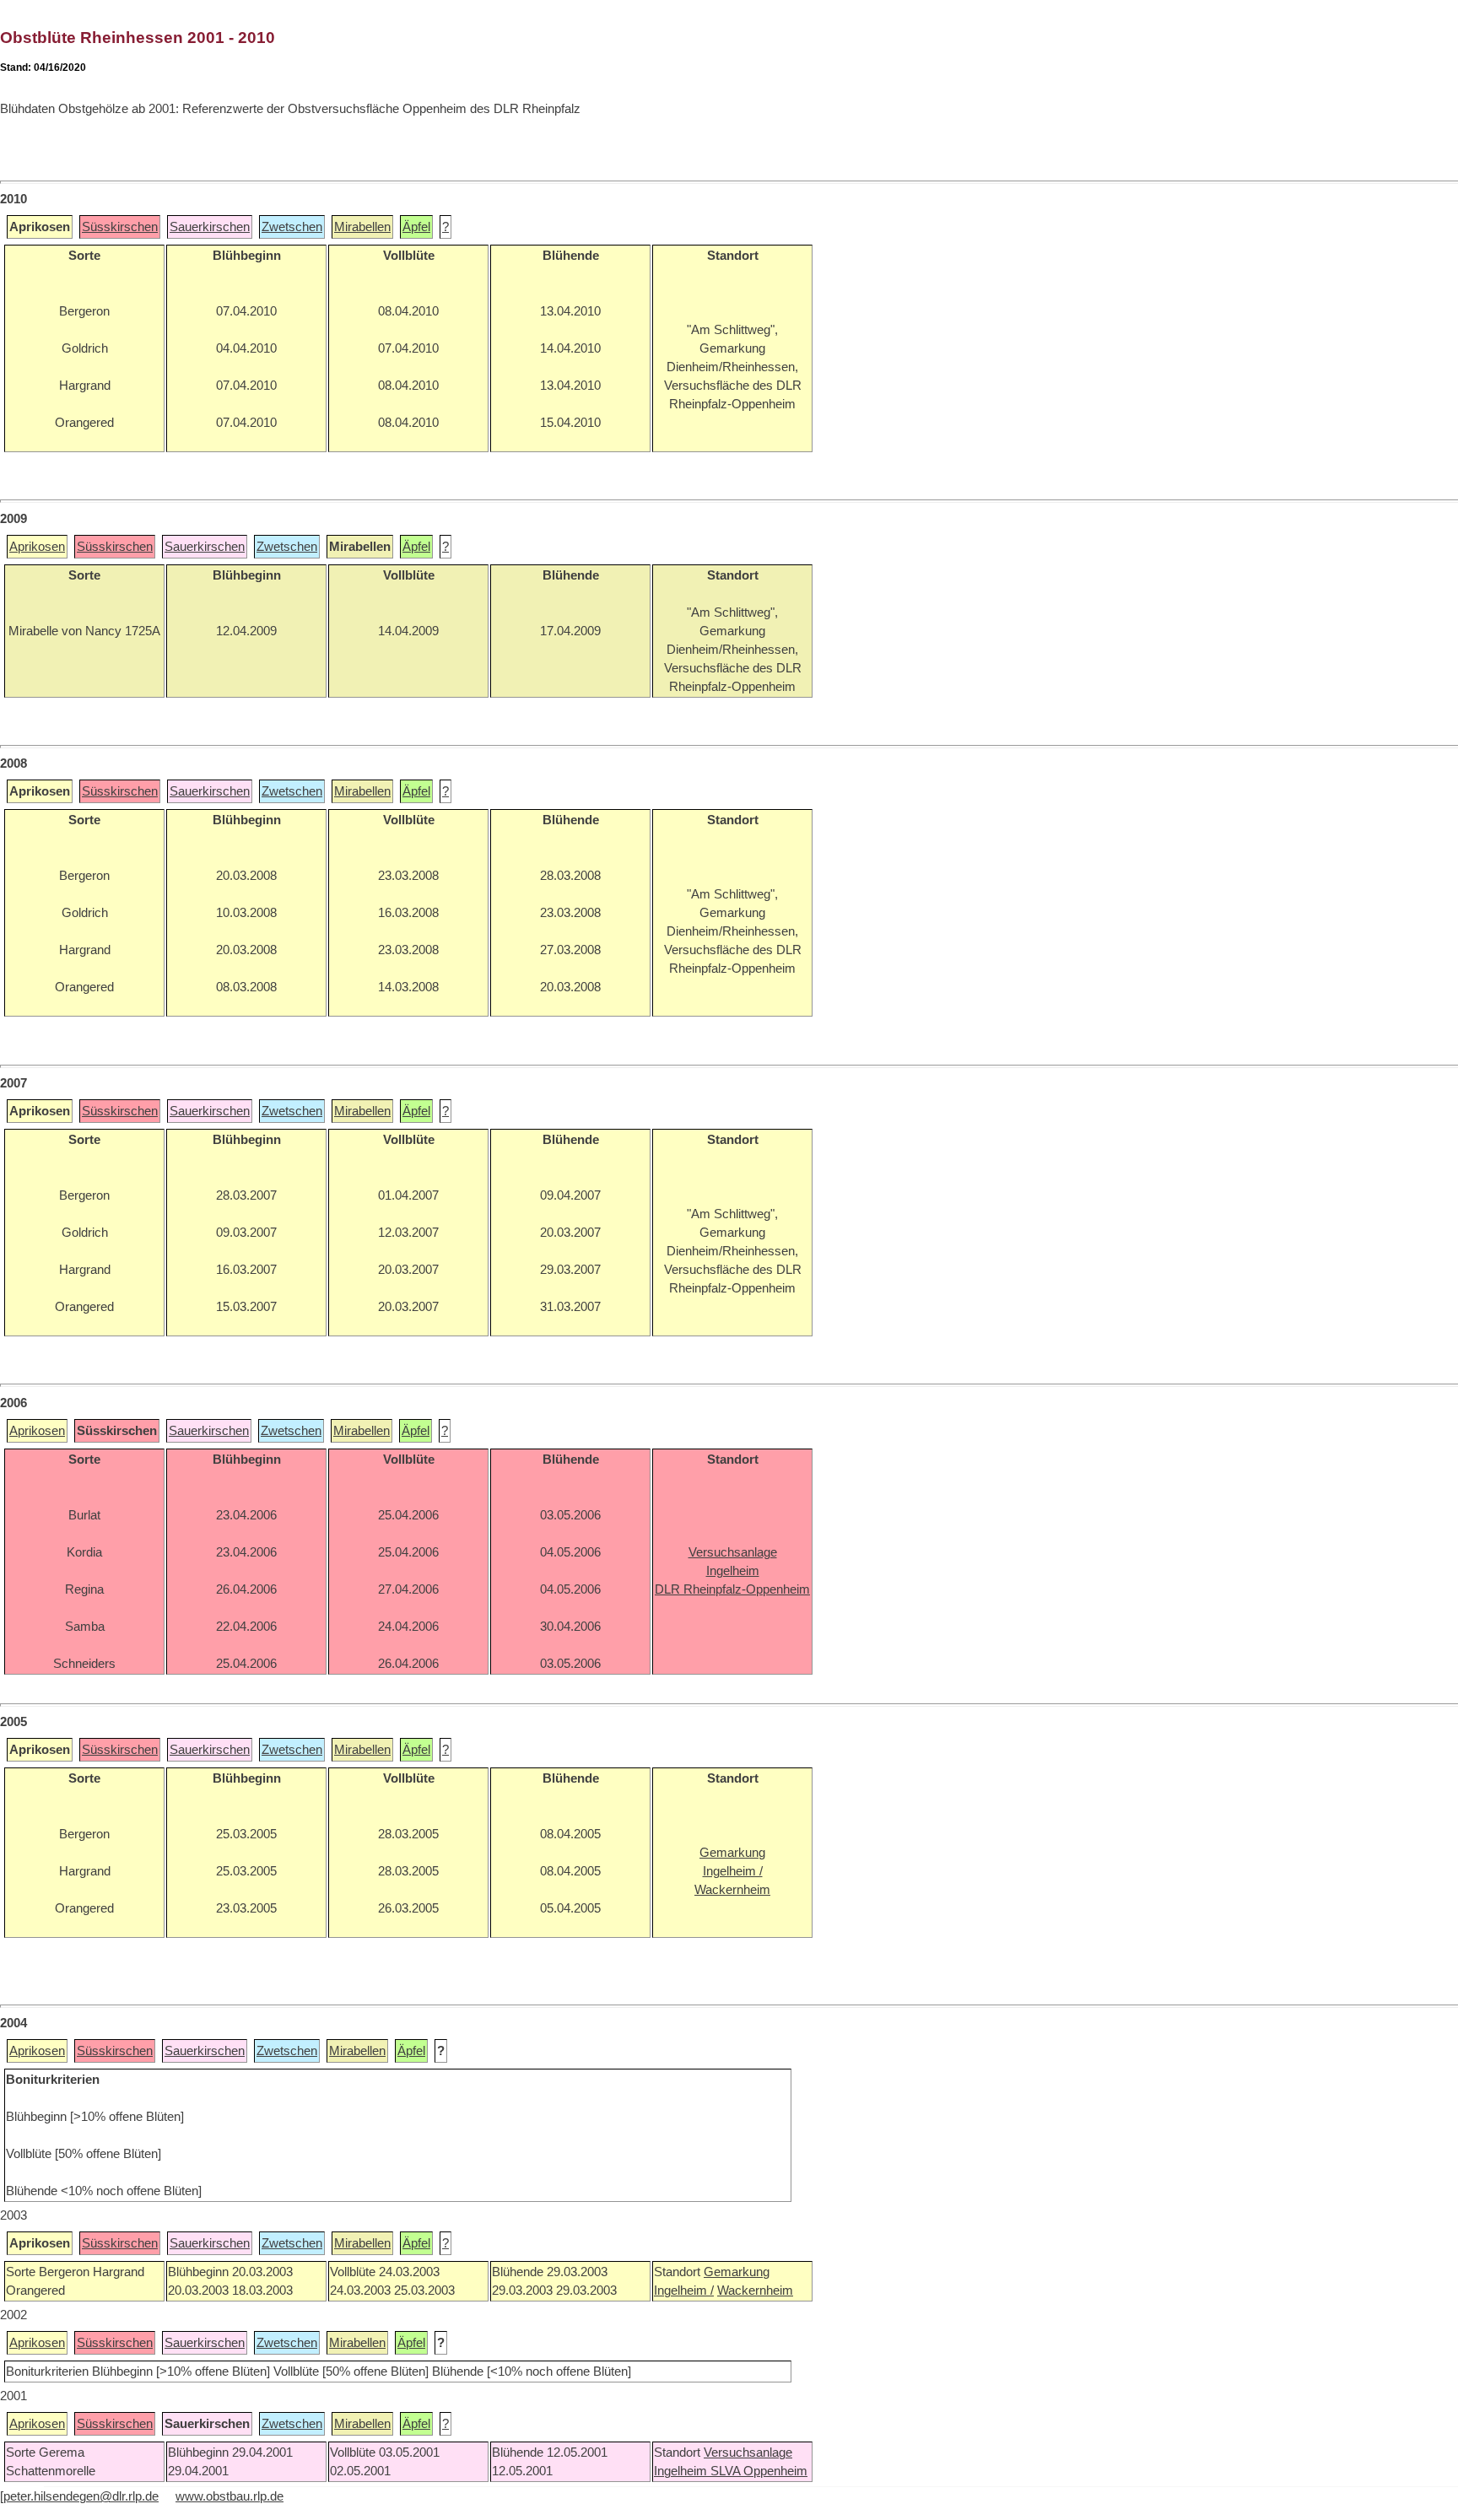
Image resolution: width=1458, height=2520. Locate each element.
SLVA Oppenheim (759, 2471)
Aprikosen (37, 547)
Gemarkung (737, 2272)
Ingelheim (682, 2471)
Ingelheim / (684, 2291)
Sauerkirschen (210, 227)
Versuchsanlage (748, 2453)
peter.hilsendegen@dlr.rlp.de (81, 2496)
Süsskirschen (120, 227)
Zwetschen (292, 227)
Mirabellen (362, 227)
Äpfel (416, 227)
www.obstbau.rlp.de (229, 2496)
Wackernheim (755, 2291)
